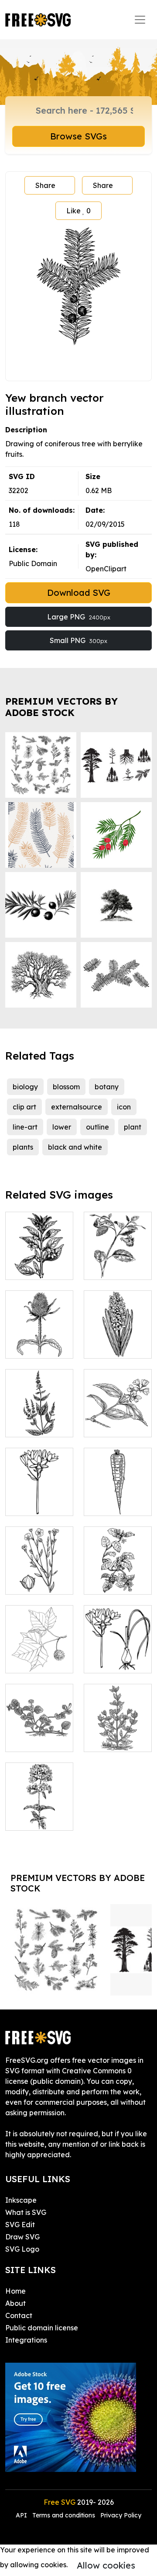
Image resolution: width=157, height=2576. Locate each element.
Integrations (26, 2340)
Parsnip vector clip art (118, 1498)
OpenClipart (106, 569)
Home (15, 2291)
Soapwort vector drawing (39, 1808)
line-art (25, 1127)
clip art (24, 1107)
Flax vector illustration (39, 1577)
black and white (75, 1147)
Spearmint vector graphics (39, 1415)
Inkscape (21, 2200)
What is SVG (26, 2212)
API (22, 2515)
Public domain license (42, 2328)
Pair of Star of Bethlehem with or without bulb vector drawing (118, 1635)
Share (45, 185)
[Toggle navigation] (140, 20)
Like (78, 211)
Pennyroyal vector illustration (118, 1729)
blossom (66, 1087)
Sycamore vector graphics (39, 1651)
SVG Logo (22, 2249)
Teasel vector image (39, 1341)
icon (124, 1107)
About (15, 2303)
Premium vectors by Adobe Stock (61, 707)
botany (107, 1087)
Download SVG (79, 593)
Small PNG (78, 640)
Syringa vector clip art (118, 1420)
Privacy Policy (121, 2515)
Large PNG (79, 617)
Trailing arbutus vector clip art (118, 1572)
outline (97, 1127)
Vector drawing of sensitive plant (118, 1257)
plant (133, 1127)
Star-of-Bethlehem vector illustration (39, 1488)
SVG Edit (20, 2225)
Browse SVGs (78, 136)
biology (25, 1087)
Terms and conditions (64, 2515)
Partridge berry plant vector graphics (39, 1724)
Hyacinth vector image (118, 1341)
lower (62, 1127)
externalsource (77, 1107)
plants (23, 1147)
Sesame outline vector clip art (39, 1257)
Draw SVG (22, 2237)
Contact (19, 2315)
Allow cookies (106, 2565)
